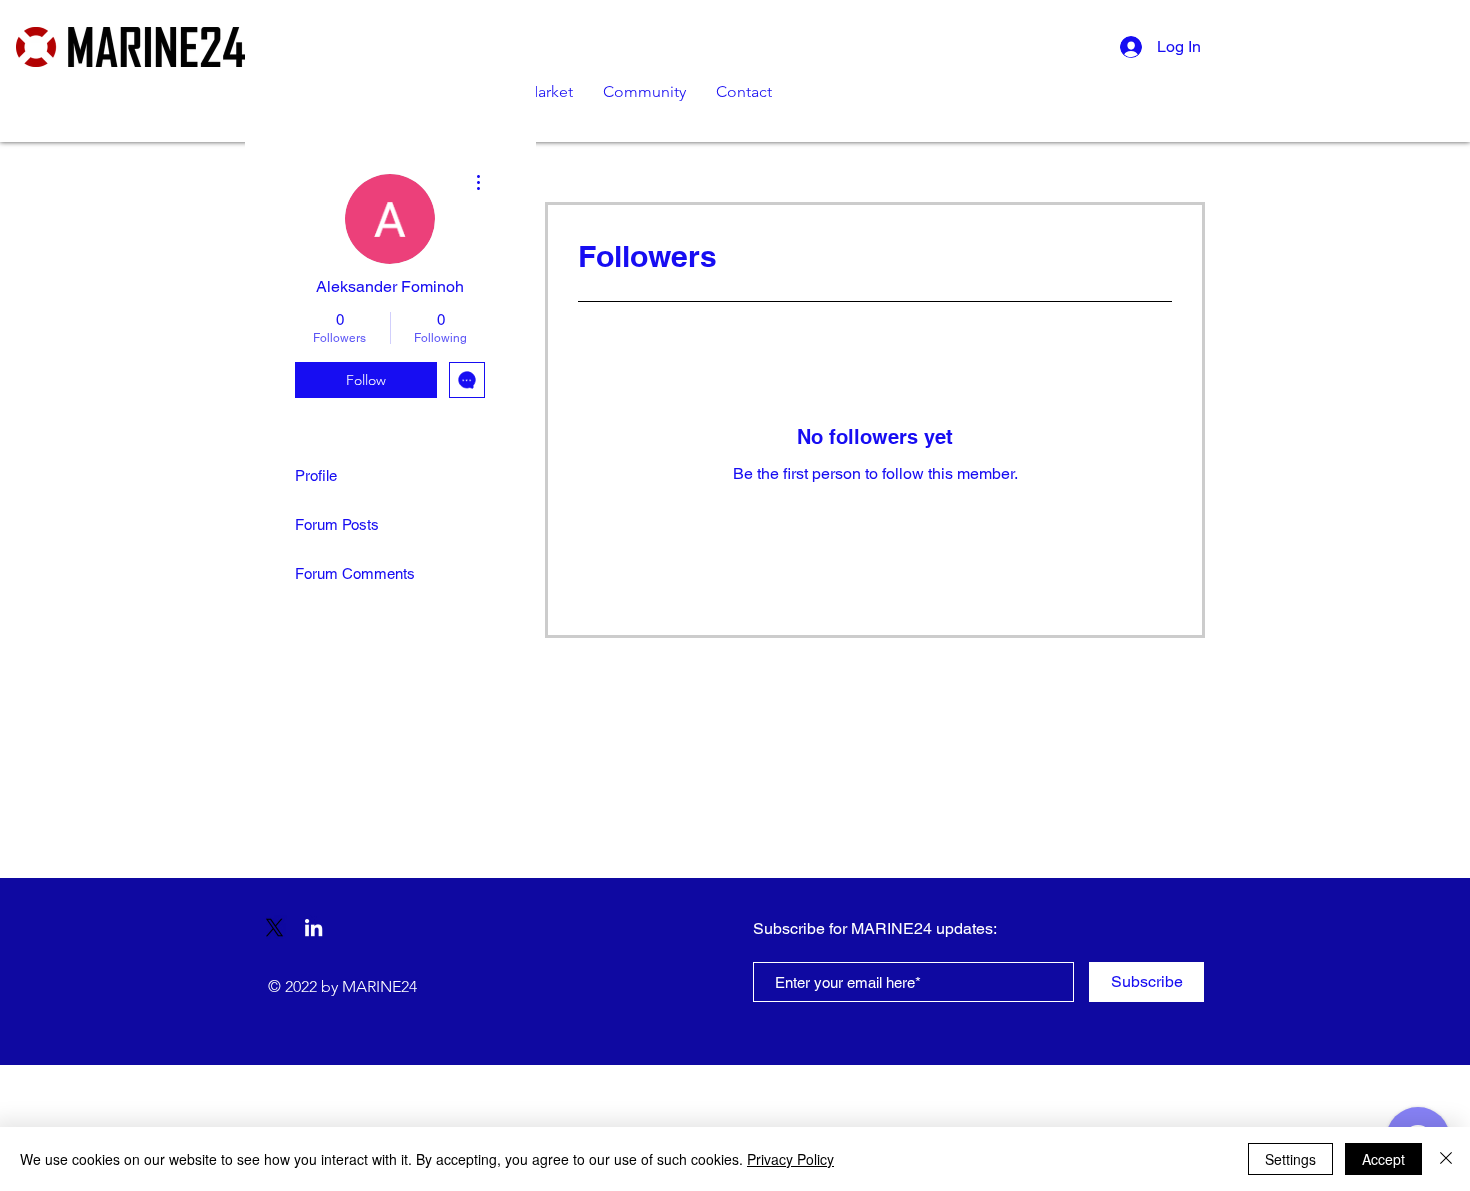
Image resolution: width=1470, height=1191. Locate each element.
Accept (1383, 1159)
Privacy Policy (790, 1159)
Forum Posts (337, 524)
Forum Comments (355, 573)
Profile (316, 475)
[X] (274, 927)
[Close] (1446, 1159)
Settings (1290, 1159)
